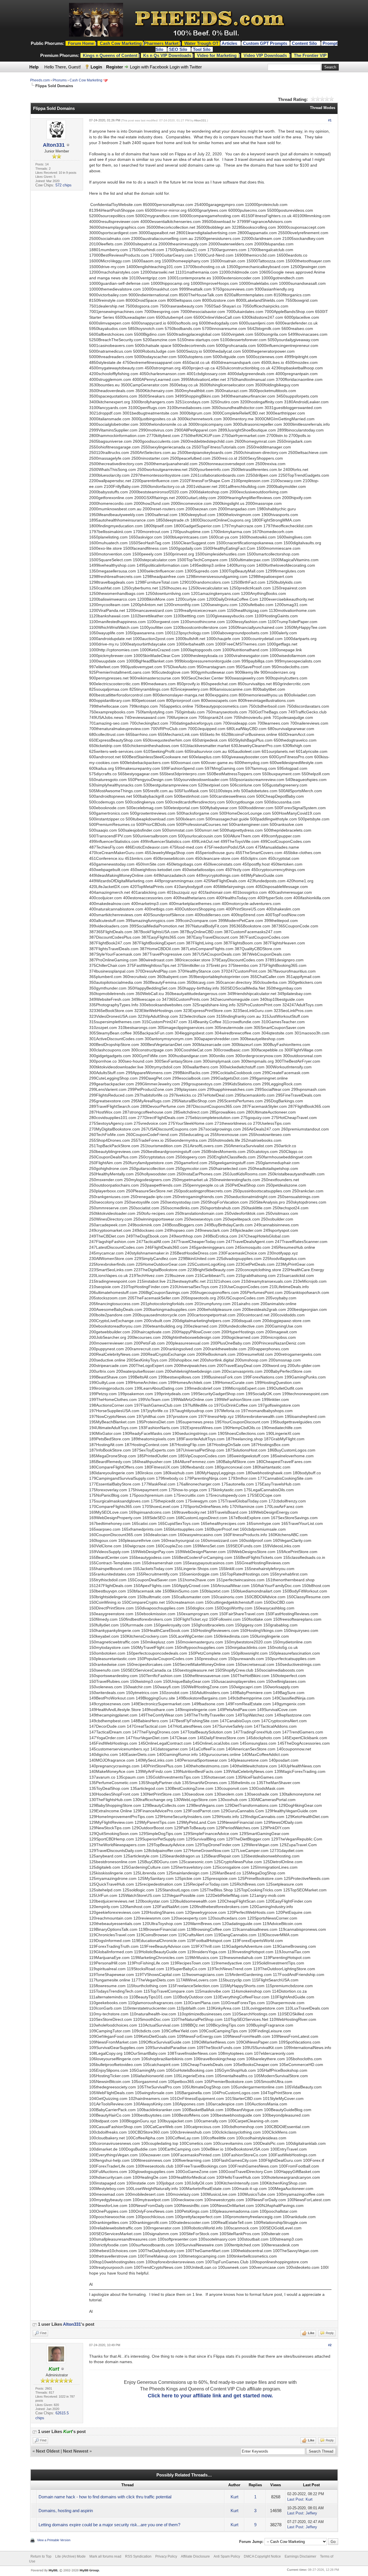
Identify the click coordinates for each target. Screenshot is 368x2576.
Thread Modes (323, 108)
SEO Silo (179, 49)
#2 (330, 2345)
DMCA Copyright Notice (262, 2556)
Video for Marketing (217, 55)
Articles (230, 43)
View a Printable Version (54, 2540)
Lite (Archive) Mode (70, 2556)
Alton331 (54, 145)
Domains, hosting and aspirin (66, 2511)
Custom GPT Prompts (265, 43)
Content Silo (305, 43)
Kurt (234, 2497)
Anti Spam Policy (227, 2556)
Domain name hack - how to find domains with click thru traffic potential (105, 2497)
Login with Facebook (149, 67)
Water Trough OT (201, 43)
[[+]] (34, 2324)
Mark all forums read (105, 2556)
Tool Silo (202, 49)
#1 (330, 120)
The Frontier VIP (310, 55)
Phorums (60, 80)
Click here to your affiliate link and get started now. (210, 2396)
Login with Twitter (186, 67)
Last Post (295, 2499)
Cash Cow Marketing (86, 80)
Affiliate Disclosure (195, 2556)
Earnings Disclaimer (300, 2556)
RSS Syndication (138, 2556)
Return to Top (41, 2556)
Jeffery (311, 2513)
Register (115, 67)
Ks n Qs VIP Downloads (167, 55)
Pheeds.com (40, 80)
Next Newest (76, 2451)
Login (96, 67)
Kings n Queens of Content (110, 55)
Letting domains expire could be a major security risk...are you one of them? (109, 2525)
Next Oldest (48, 2451)
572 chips (64, 185)
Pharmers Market (161, 43)
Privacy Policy (166, 2556)
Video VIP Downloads (265, 55)
